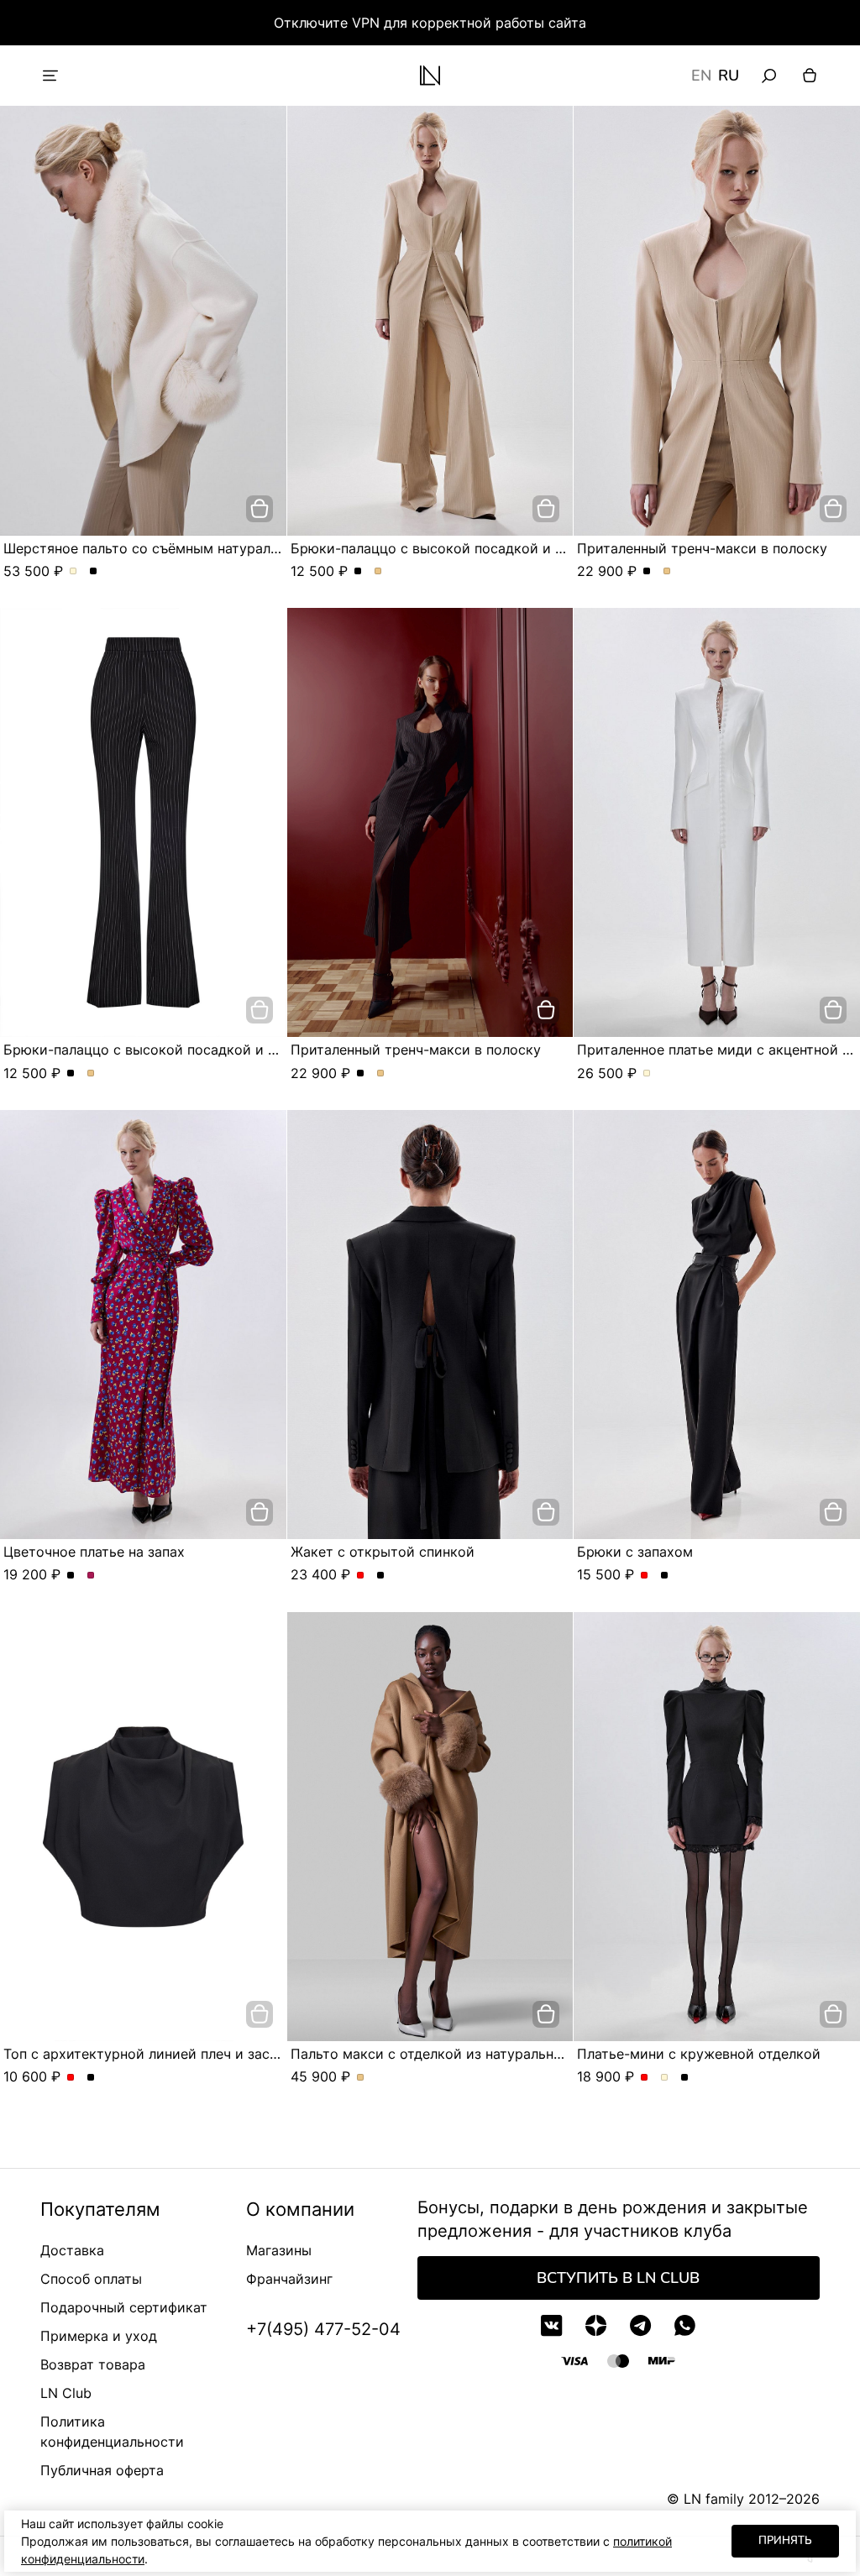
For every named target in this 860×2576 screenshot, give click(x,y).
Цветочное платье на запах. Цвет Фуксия (91, 1576)
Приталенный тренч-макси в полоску (702, 548)
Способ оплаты (91, 2279)
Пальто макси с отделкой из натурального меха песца (473, 2054)
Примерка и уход (99, 2336)
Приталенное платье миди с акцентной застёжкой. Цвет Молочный (647, 1074)
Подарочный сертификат (124, 2307)
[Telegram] (640, 2325)
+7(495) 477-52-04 (323, 2329)
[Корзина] (810, 76)
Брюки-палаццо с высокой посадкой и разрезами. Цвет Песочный (378, 572)
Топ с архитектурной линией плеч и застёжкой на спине (193, 2054)
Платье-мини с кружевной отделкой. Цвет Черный (685, 2078)
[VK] (551, 2325)
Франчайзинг (289, 2279)
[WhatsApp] (685, 2325)
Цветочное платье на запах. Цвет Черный (71, 1576)
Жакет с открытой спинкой (383, 1552)
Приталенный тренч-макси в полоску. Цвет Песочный (667, 572)
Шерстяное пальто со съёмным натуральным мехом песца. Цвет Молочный (73, 572)
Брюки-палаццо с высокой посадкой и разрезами (459, 548)
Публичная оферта (102, 2470)
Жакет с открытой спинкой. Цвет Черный (381, 1576)
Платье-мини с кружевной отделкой (699, 2054)
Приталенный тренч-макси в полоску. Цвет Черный (647, 572)
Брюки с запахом (635, 1552)
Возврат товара (93, 2364)
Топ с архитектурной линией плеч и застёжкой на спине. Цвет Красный (71, 2078)
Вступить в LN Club (618, 2278)
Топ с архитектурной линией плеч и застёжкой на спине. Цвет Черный (91, 2078)
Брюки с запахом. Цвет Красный (645, 1576)
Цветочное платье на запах (94, 1552)
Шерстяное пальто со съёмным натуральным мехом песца (200, 548)
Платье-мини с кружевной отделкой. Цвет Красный (645, 2078)
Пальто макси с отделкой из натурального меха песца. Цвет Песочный (361, 2078)
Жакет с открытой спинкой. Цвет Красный (361, 1576)
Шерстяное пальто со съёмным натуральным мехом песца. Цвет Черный (94, 572)
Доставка (72, 2250)
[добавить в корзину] (260, 509)
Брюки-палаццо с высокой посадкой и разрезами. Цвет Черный (358, 572)
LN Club (66, 2393)
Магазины (279, 2250)
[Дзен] (596, 2325)
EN (701, 76)
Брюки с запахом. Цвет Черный (665, 1576)
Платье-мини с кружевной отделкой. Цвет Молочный (665, 2078)
